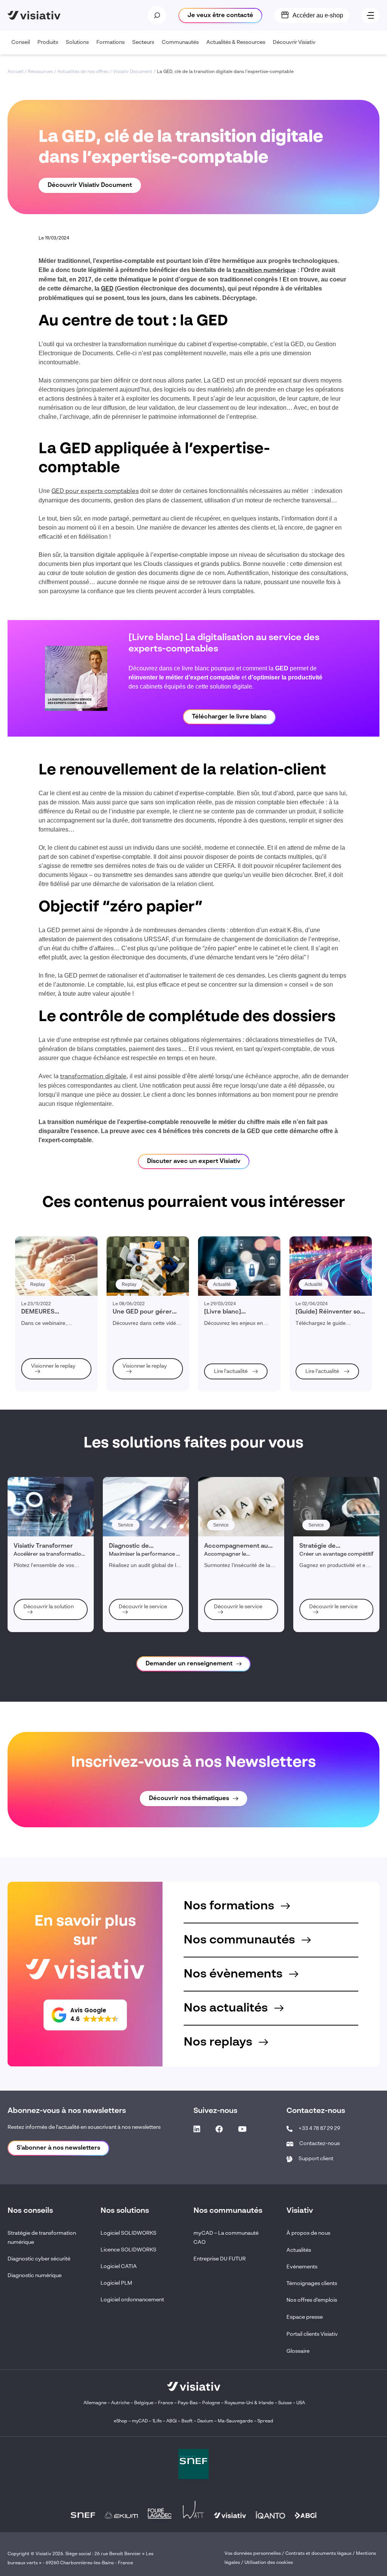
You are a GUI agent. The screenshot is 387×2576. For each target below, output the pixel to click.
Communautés (180, 42)
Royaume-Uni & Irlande (249, 2403)
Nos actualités (227, 2008)
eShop (121, 2421)
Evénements (302, 2267)
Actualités (299, 2250)
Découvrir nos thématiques (189, 1799)
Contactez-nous (320, 2144)
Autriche (120, 2403)
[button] (85, 2015)
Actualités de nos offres (83, 72)
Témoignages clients (312, 2284)
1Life (157, 2421)
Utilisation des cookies (269, 2563)
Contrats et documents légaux (318, 2554)
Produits (48, 42)
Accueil (15, 72)
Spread (265, 2421)
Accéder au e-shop (318, 15)
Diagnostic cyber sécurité (39, 2259)
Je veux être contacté (220, 16)
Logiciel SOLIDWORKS (128, 2233)
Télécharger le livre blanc (229, 717)
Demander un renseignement (189, 1664)
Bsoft (187, 2421)
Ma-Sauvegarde (235, 2421)
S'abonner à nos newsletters (58, 2148)
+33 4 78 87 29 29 (319, 2128)
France (166, 2403)
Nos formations (230, 1906)
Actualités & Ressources (236, 42)
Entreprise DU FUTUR (220, 2259)
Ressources (40, 72)
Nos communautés (241, 1940)
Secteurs (143, 42)
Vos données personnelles (253, 2554)
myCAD (140, 2421)
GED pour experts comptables (95, 491)
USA (301, 2403)
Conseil (21, 42)
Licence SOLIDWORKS (128, 2250)
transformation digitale (93, 1077)
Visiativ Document (133, 72)
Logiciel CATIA (119, 2267)
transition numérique (264, 271)
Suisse (285, 2403)
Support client (316, 2159)
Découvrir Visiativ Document (90, 185)
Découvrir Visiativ (294, 42)
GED (107, 289)
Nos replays (219, 2042)
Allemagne (95, 2403)
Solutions (77, 42)
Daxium (205, 2421)
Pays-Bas (188, 2403)
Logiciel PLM (116, 2283)
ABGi (172, 2421)
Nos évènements (235, 1974)
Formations (111, 42)
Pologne (211, 2403)
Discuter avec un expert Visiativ (194, 1161)
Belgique (144, 2403)
